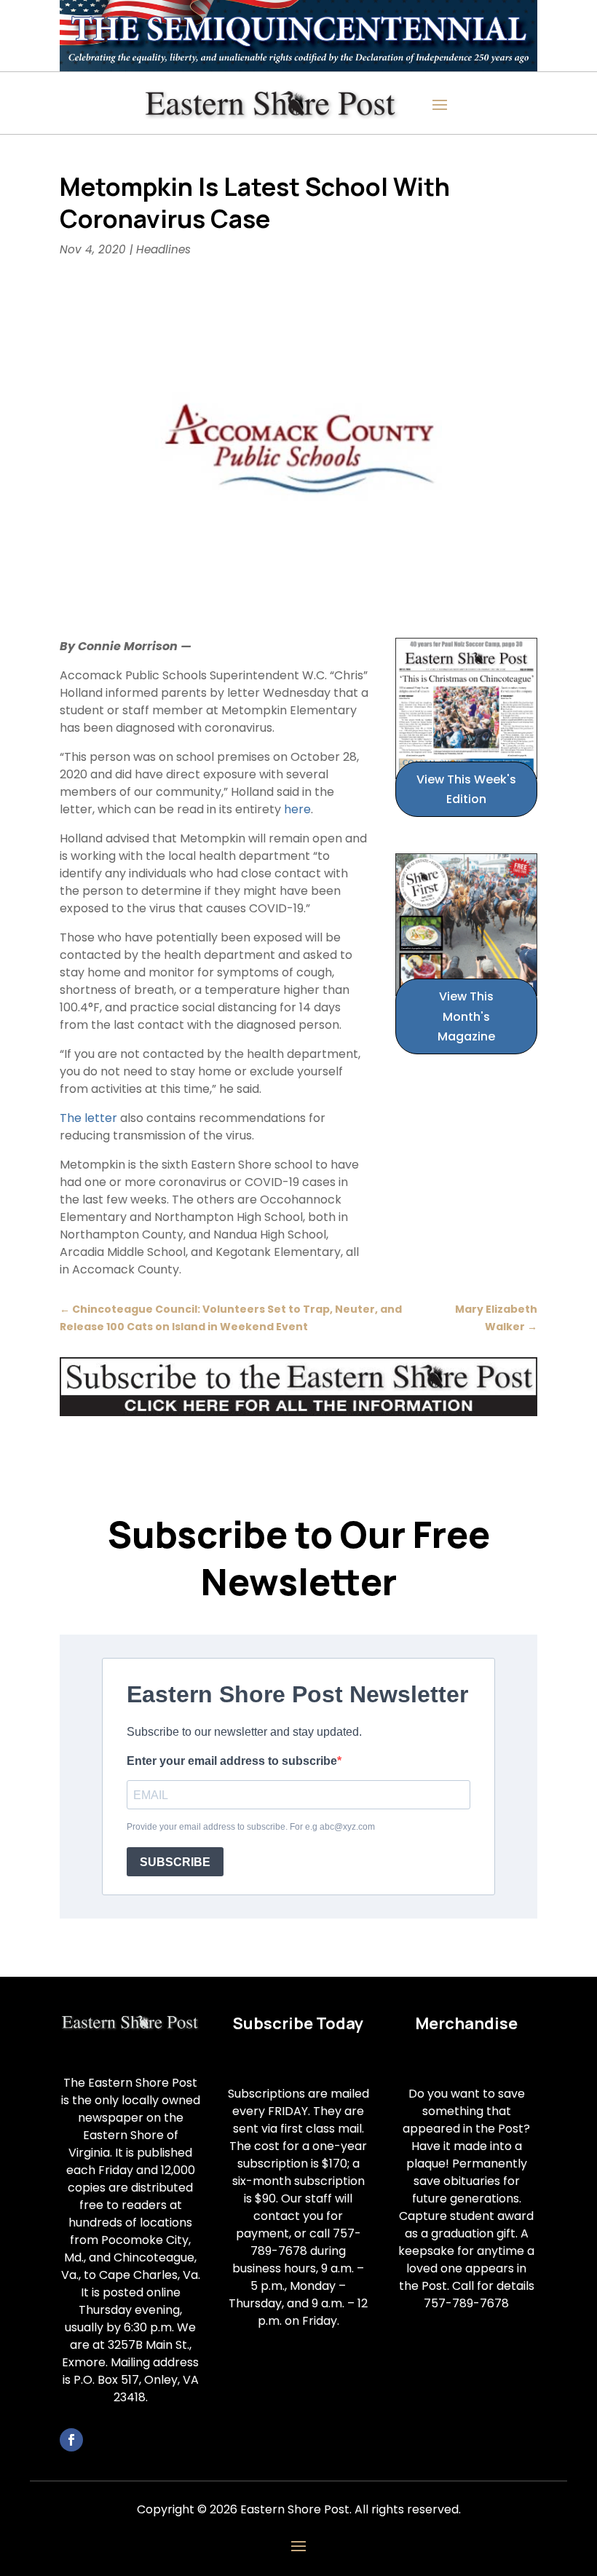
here (297, 809)
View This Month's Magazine (466, 1016)
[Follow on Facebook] (71, 2440)
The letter (88, 1118)
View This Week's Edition (466, 789)
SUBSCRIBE (175, 1862)
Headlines (163, 249)
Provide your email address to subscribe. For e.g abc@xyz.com (251, 1827)
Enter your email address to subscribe (232, 1761)
